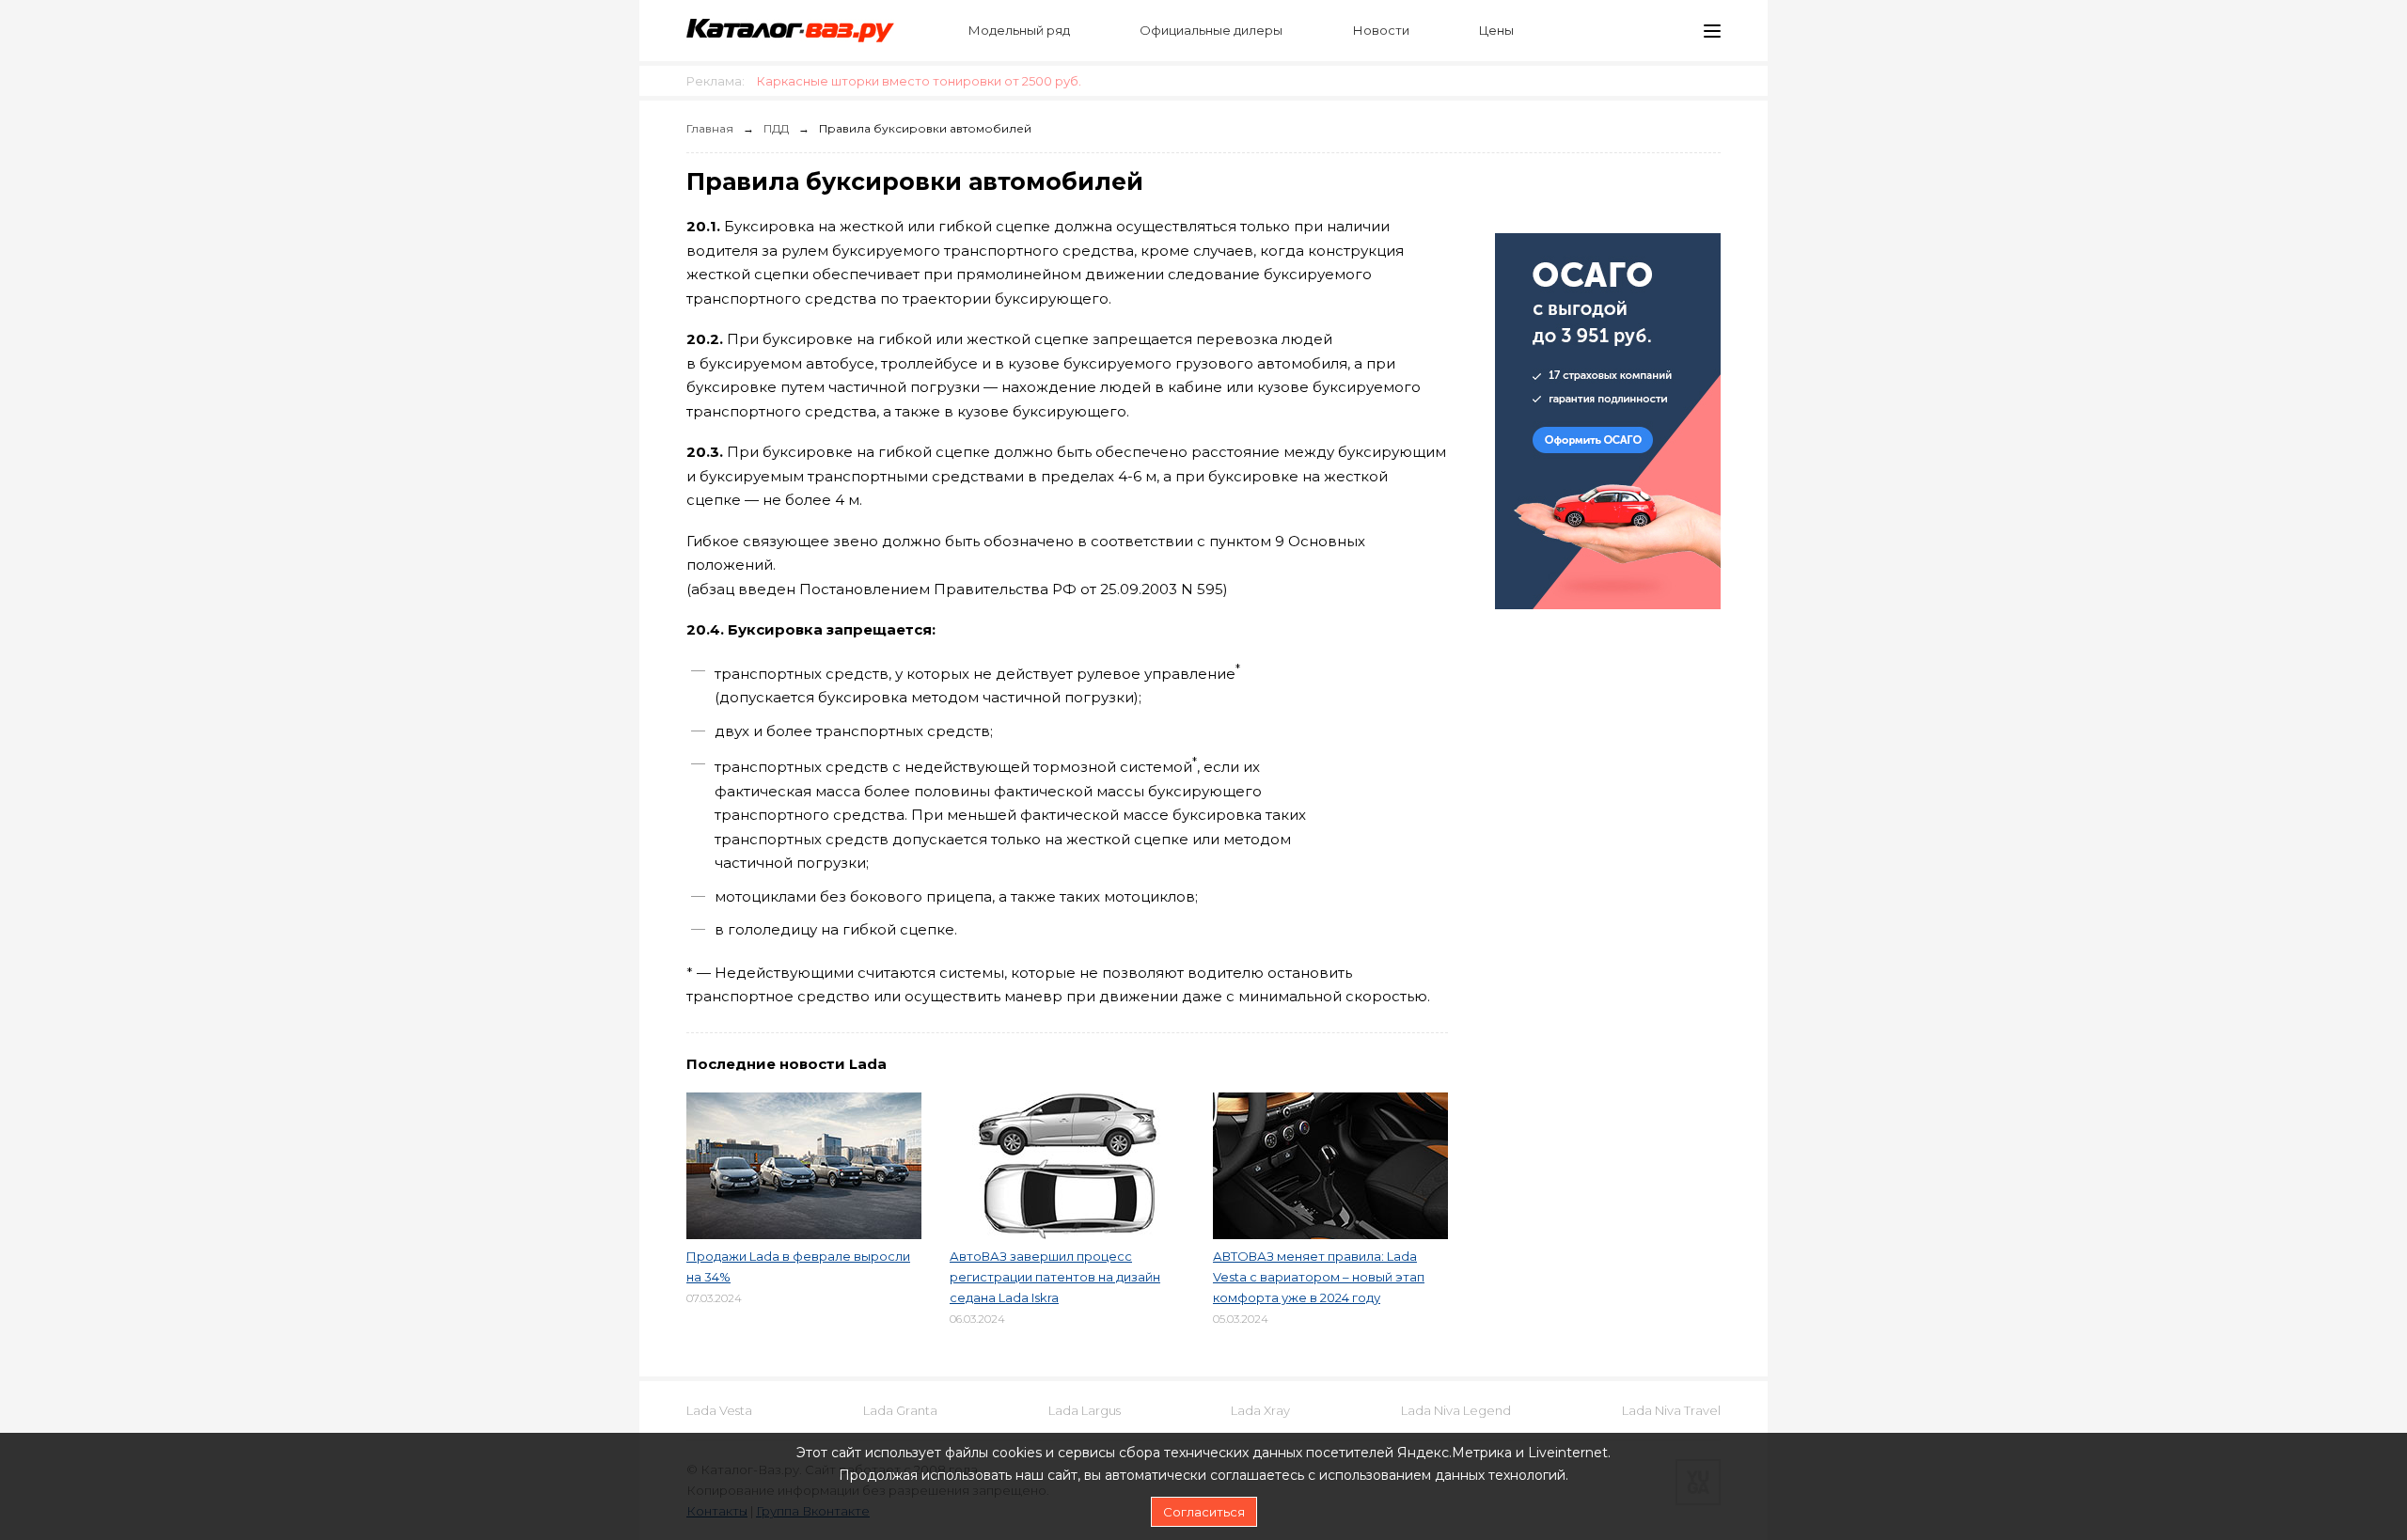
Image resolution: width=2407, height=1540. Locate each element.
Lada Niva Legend (1456, 1410)
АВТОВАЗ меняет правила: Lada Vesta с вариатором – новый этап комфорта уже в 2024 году (1319, 1277)
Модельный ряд (1019, 30)
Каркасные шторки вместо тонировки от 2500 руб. (919, 81)
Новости (1381, 30)
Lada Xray (1260, 1410)
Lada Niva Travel (1671, 1410)
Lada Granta (900, 1410)
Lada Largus (1085, 1410)
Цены (1496, 30)
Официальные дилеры (1211, 30)
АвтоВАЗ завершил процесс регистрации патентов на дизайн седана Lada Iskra (1055, 1277)
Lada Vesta (719, 1410)
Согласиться (1204, 1512)
